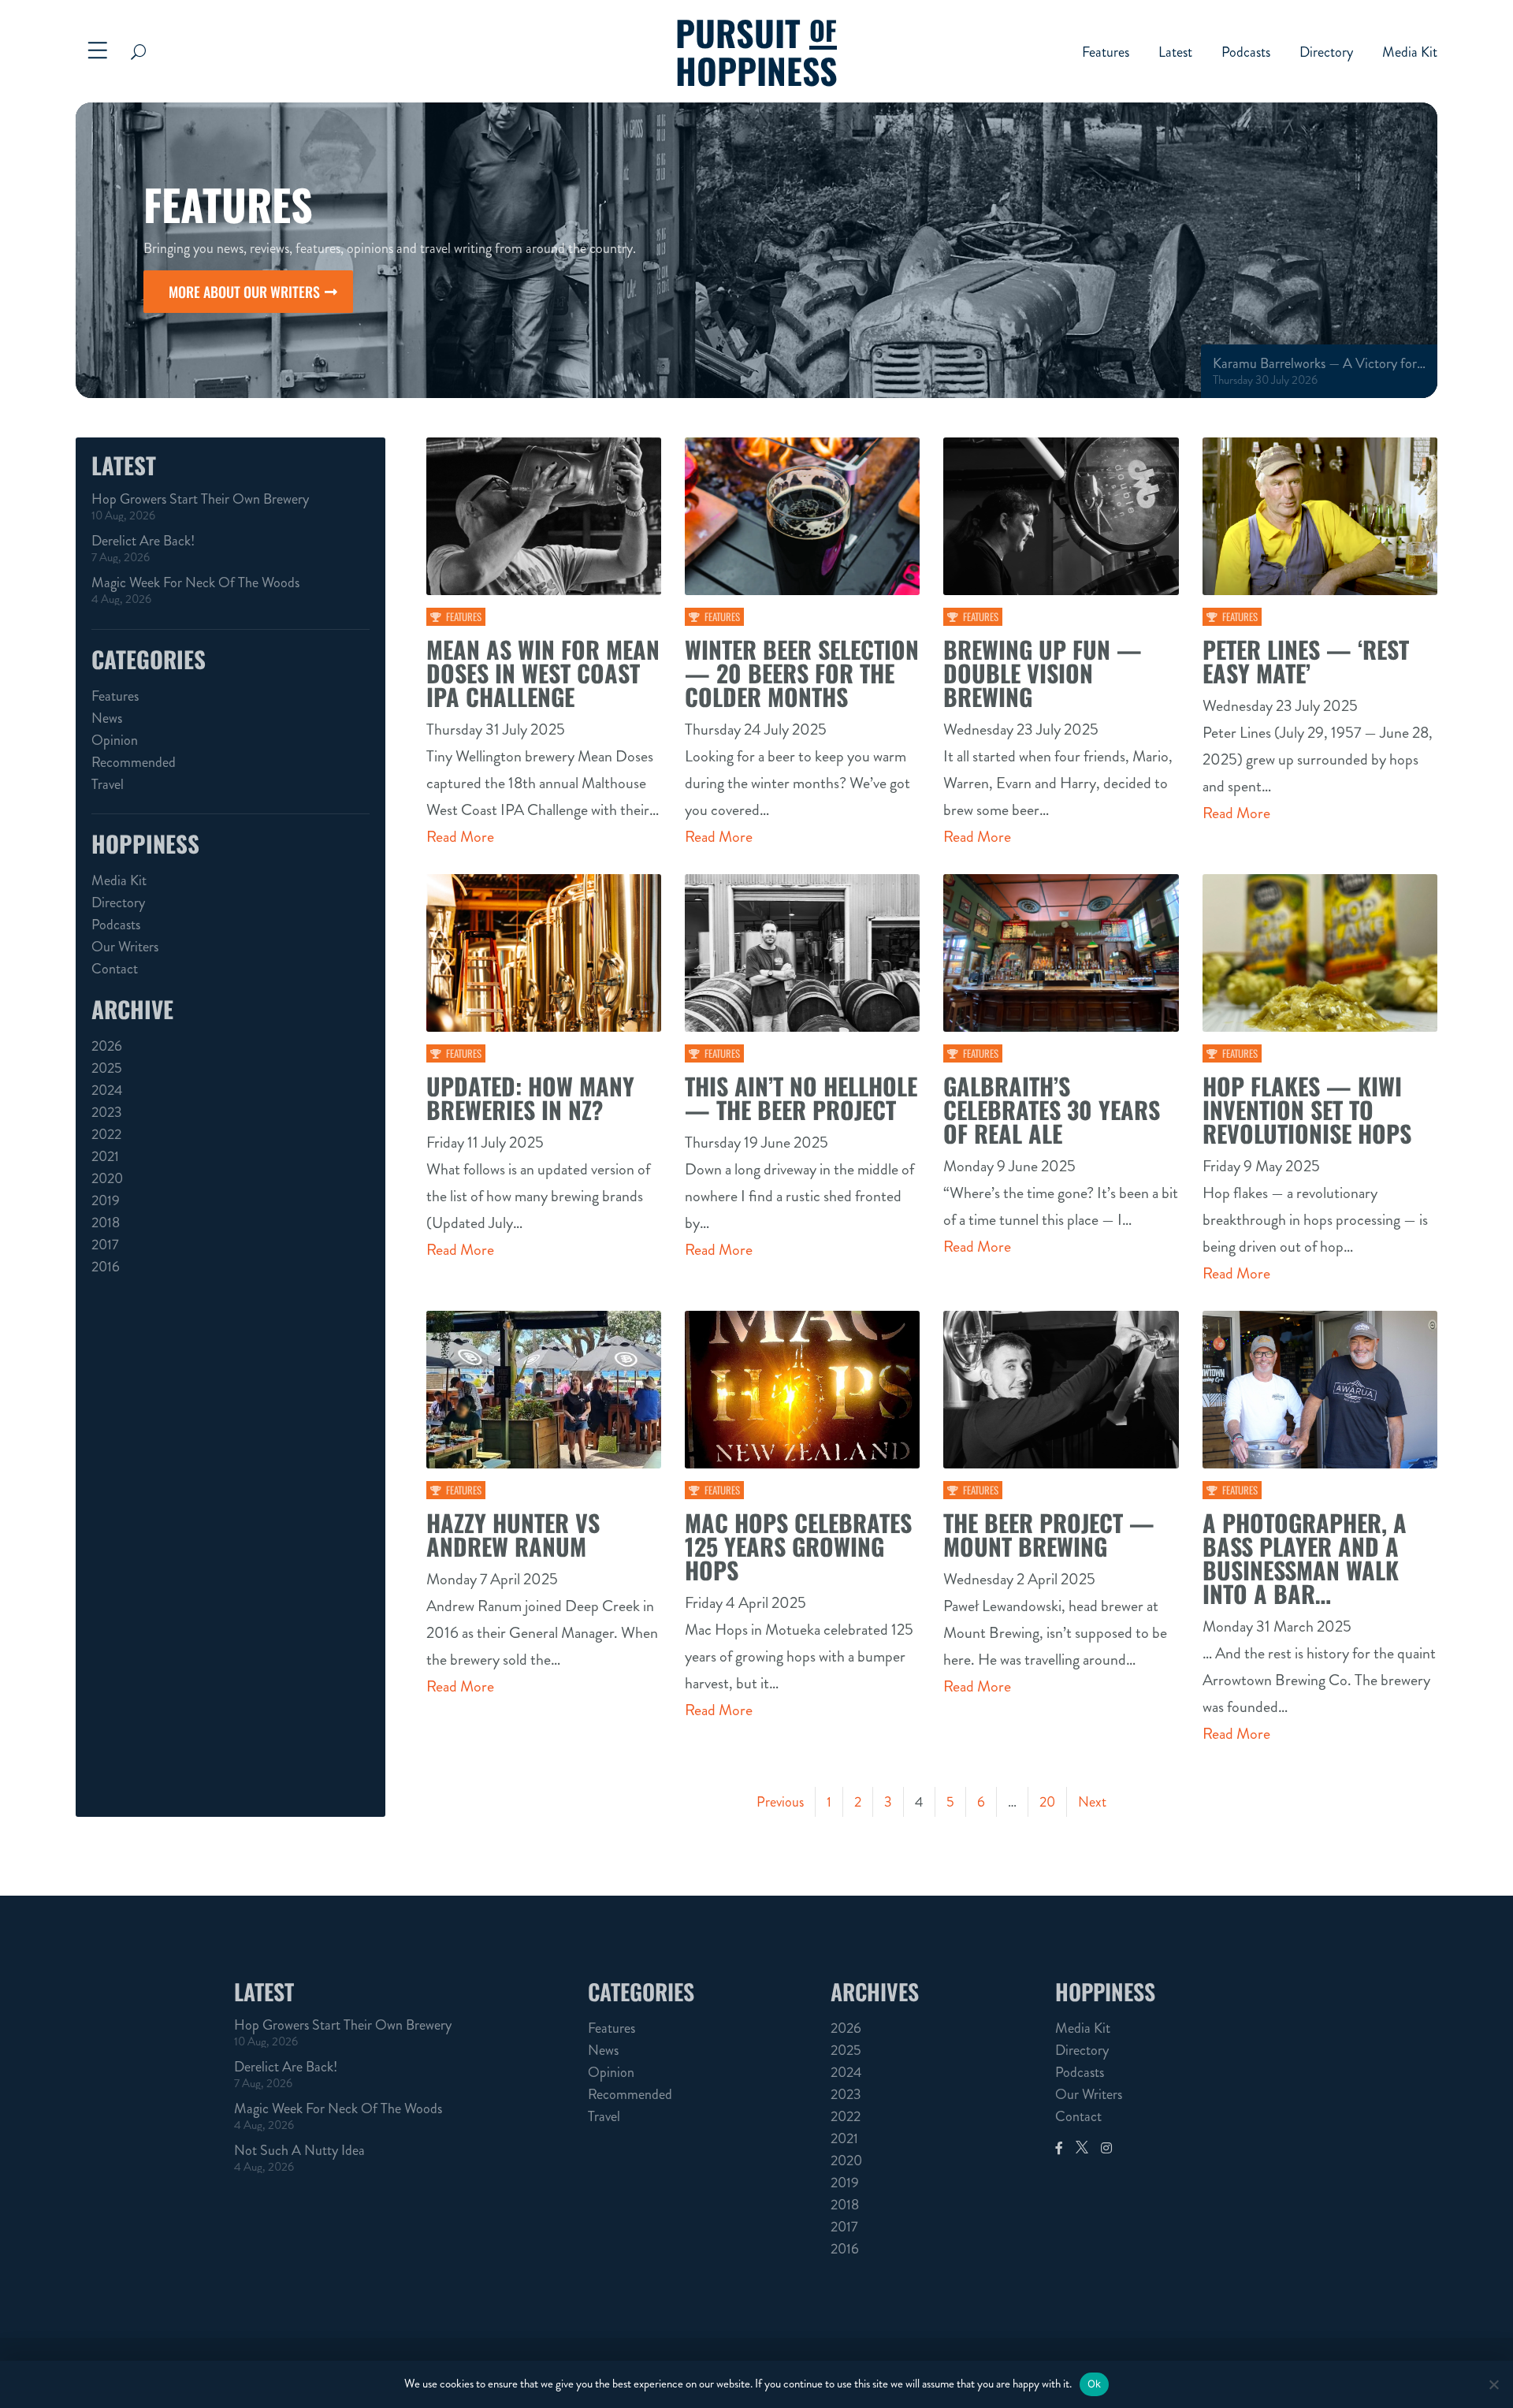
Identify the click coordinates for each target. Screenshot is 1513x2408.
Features (1106, 54)
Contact (115, 969)
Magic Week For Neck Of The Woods (195, 582)
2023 (107, 1112)
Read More (460, 837)
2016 (106, 1267)
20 (1047, 1802)
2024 (107, 1090)
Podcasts (1246, 54)
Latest (1175, 54)
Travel (108, 784)
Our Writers (125, 947)
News (107, 718)
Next (1092, 1802)
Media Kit (1410, 54)
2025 (107, 1068)
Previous (780, 1802)
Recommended (134, 762)
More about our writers (244, 292)
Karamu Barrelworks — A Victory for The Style (1319, 363)
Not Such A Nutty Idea (299, 2150)
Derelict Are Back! (143, 541)
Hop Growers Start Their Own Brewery (200, 499)
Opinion (115, 740)
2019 (106, 1200)
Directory (1326, 54)
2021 (105, 1156)
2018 (106, 1223)
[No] (1493, 2384)
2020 (107, 1178)
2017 (105, 1245)
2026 (107, 1046)
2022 (106, 1134)
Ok (1095, 2384)
